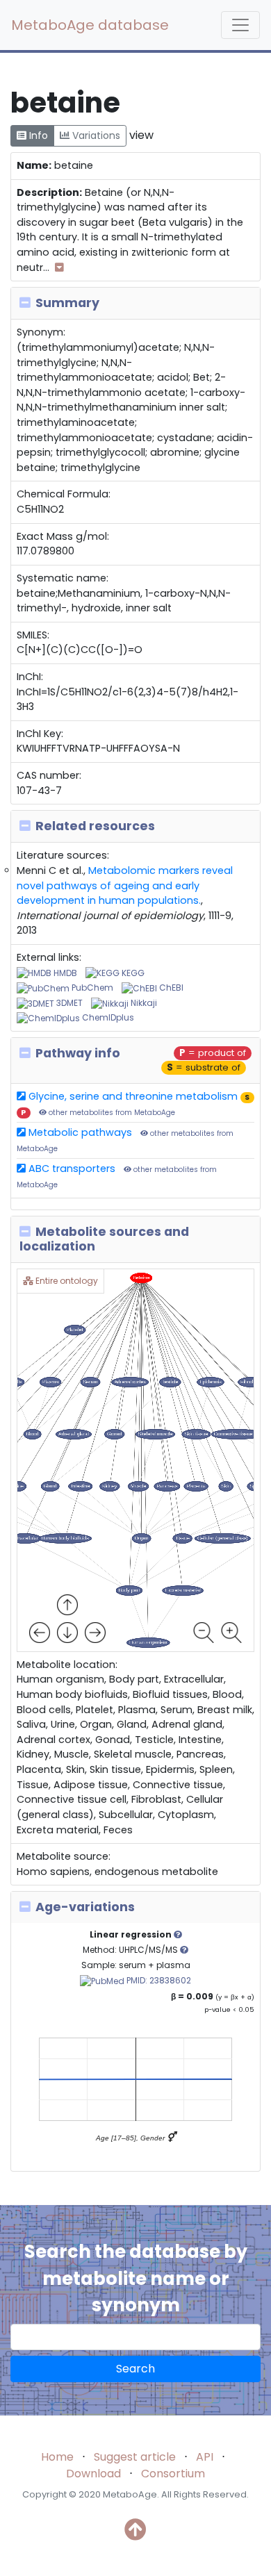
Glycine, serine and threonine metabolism (132, 1096)
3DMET (68, 1003)
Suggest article (135, 2457)
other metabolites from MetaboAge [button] (111, 1113)
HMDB (64, 973)
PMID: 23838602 (158, 1980)
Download (93, 2474)
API (205, 2457)
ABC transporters (71, 1169)
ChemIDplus (107, 1017)
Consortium (173, 2474)
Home (57, 2457)
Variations (95, 135)
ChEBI (170, 988)
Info (37, 135)
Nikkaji (143, 1003)
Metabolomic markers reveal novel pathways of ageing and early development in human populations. (125, 885)
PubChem (91, 988)
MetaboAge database (90, 25)
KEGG (132, 973)
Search (135, 2369)
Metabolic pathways (79, 1132)
